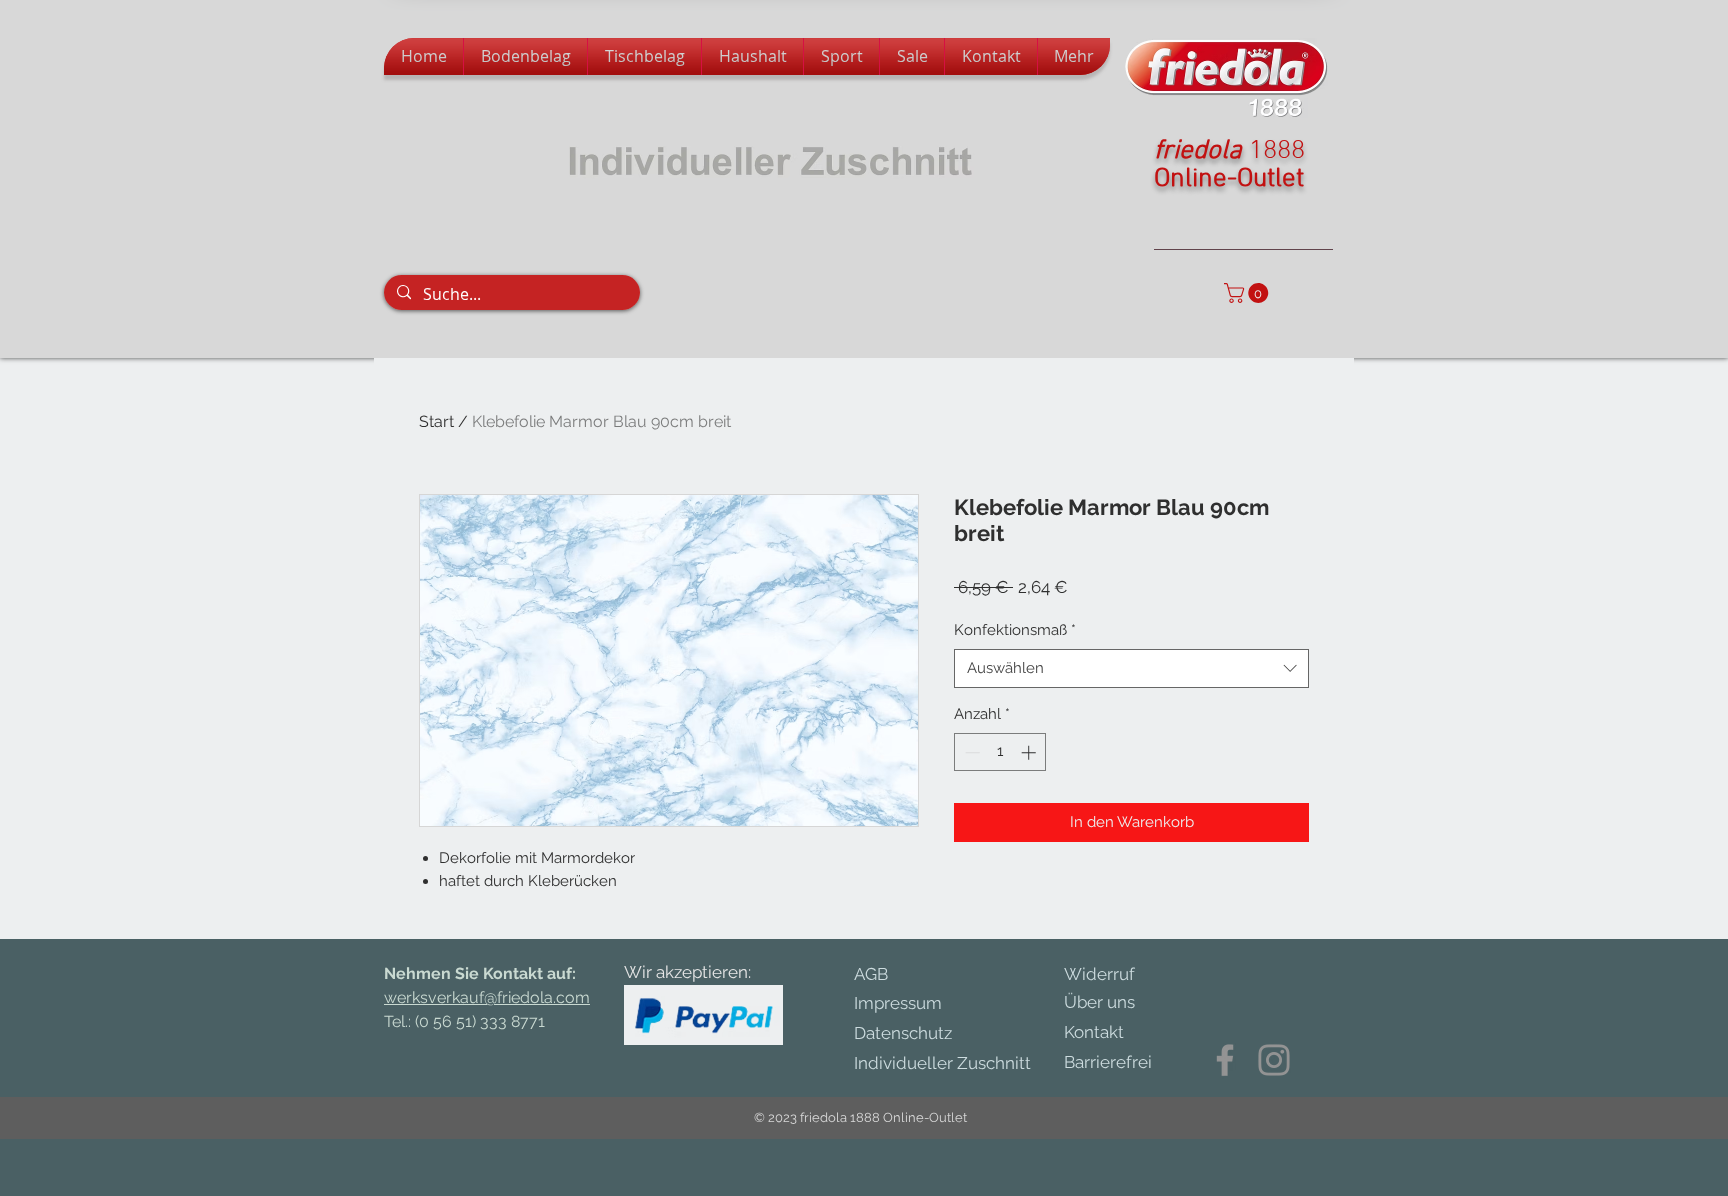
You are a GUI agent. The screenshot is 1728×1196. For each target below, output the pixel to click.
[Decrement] (970, 752)
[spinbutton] (1000, 752)
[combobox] (1131, 668)
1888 (1277, 151)
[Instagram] (1274, 1060)
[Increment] (1030, 752)
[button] (1248, 293)
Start (436, 421)
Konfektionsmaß (1015, 630)
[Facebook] (1225, 1060)
